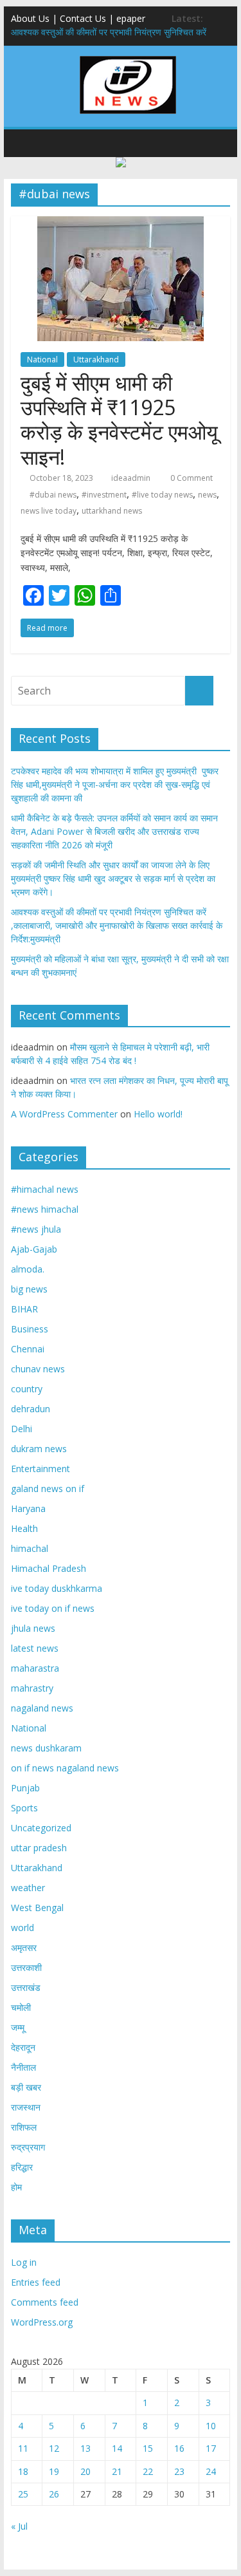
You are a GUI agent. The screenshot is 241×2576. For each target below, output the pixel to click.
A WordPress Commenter (64, 1114)
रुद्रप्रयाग (28, 2147)
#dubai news (53, 495)
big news (29, 1289)
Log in (24, 2262)
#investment (104, 495)
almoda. (28, 1269)
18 (23, 2471)
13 (85, 2448)
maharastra (35, 1668)
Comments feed (45, 2302)
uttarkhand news (112, 511)
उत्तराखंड (26, 1987)
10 (211, 2426)
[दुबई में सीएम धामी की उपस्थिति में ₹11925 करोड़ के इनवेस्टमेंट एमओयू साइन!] (121, 224)
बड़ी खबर (26, 2087)
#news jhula (36, 1229)
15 (148, 2448)
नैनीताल (23, 2067)
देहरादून (23, 2047)
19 (54, 2471)
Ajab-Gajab (34, 1249)
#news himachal (45, 1209)
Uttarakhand (96, 359)
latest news (35, 1648)
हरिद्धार (22, 2167)
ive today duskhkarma (57, 1588)
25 (23, 2494)
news (207, 495)
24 (211, 2471)
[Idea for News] (128, 58)
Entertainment (40, 1469)
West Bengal (37, 1908)
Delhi (22, 1429)
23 (179, 2471)
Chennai (28, 1349)
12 (54, 2448)
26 (54, 2494)
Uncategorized (41, 1828)
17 (211, 2448)
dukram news (39, 1449)
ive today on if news (53, 1608)
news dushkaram (46, 1748)
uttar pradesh (39, 1848)
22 (148, 2471)
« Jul (19, 2526)
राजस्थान (26, 2107)
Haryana (28, 1508)
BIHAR (24, 1309)
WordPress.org (42, 2322)
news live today (49, 511)
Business (30, 1329)
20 (85, 2471)
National (42, 359)
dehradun (31, 1409)
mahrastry (32, 1688)
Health (24, 1528)
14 (117, 2448)
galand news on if (48, 1489)
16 (179, 2448)
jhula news (33, 1628)
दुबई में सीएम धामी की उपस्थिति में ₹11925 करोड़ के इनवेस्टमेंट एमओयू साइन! (119, 420)
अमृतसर (24, 1947)
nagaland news (42, 1708)
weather (28, 1888)
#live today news (162, 495)
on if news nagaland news (65, 1768)
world (22, 1927)
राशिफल (24, 2127)
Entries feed (36, 2282)
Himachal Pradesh (49, 1568)
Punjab (25, 1788)
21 (117, 2471)
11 (23, 2448)
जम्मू (18, 2027)
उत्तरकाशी (26, 1967)
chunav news (38, 1369)
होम (16, 2187)
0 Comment (191, 478)
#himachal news (45, 1189)
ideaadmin (131, 478)
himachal (30, 1548)
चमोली (21, 2007)
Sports (24, 1808)
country (27, 1389)
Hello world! (158, 1114)
